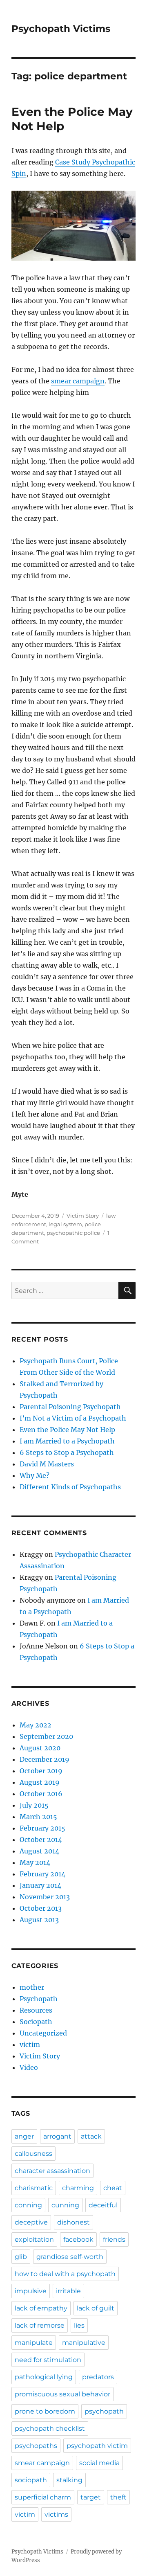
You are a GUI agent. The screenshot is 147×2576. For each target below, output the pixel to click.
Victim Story (83, 1216)
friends (114, 2239)
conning (28, 2205)
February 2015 (42, 1828)
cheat (113, 2188)
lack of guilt (96, 2308)
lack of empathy (41, 2308)
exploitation (34, 2239)
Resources (36, 2010)
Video (29, 2067)
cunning (65, 2205)
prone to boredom (45, 2411)
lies (79, 2325)
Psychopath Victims (61, 29)
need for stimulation (48, 2360)
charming (78, 2188)
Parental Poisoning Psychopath (70, 1407)
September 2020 (46, 1736)
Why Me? (35, 1475)
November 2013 (45, 1897)
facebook (78, 2239)
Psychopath (39, 1999)
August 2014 (39, 1851)
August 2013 (39, 1920)
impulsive (31, 2291)
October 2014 (41, 1840)
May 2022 (36, 1725)
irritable (68, 2291)
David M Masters (47, 1464)
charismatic (34, 2188)
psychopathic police (73, 1233)
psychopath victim (97, 2446)
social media (99, 2463)
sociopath (31, 2480)
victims (56, 2514)
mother (32, 1987)
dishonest (73, 2222)
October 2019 (41, 1771)
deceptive (31, 2222)
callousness (33, 2154)
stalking (69, 2480)
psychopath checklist (50, 2429)
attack (91, 2136)
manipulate (34, 2343)
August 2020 (40, 1748)
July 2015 (34, 1805)
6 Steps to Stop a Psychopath (67, 1452)
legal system (65, 1224)
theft (118, 2497)
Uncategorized (43, 2033)
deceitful (103, 2205)
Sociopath (36, 2022)
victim (30, 2045)
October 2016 (41, 1794)
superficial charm (43, 2497)
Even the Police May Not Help (67, 1430)
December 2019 (45, 1759)
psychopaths (36, 2446)
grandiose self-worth (70, 2257)
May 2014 (35, 1862)
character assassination (52, 2171)
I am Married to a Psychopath (67, 1441)
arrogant (57, 2136)
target (91, 2497)
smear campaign (78, 381)
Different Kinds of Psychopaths (70, 1487)
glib (21, 2257)
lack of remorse (40, 2325)
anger (24, 2136)
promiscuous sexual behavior (62, 2394)
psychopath (104, 2411)
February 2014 (42, 1874)
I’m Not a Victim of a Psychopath (73, 1418)
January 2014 (40, 1885)
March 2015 (38, 1817)
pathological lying (44, 2377)
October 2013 (41, 1908)
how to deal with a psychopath (65, 2274)
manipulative (84, 2343)
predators (98, 2377)
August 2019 (40, 1782)
